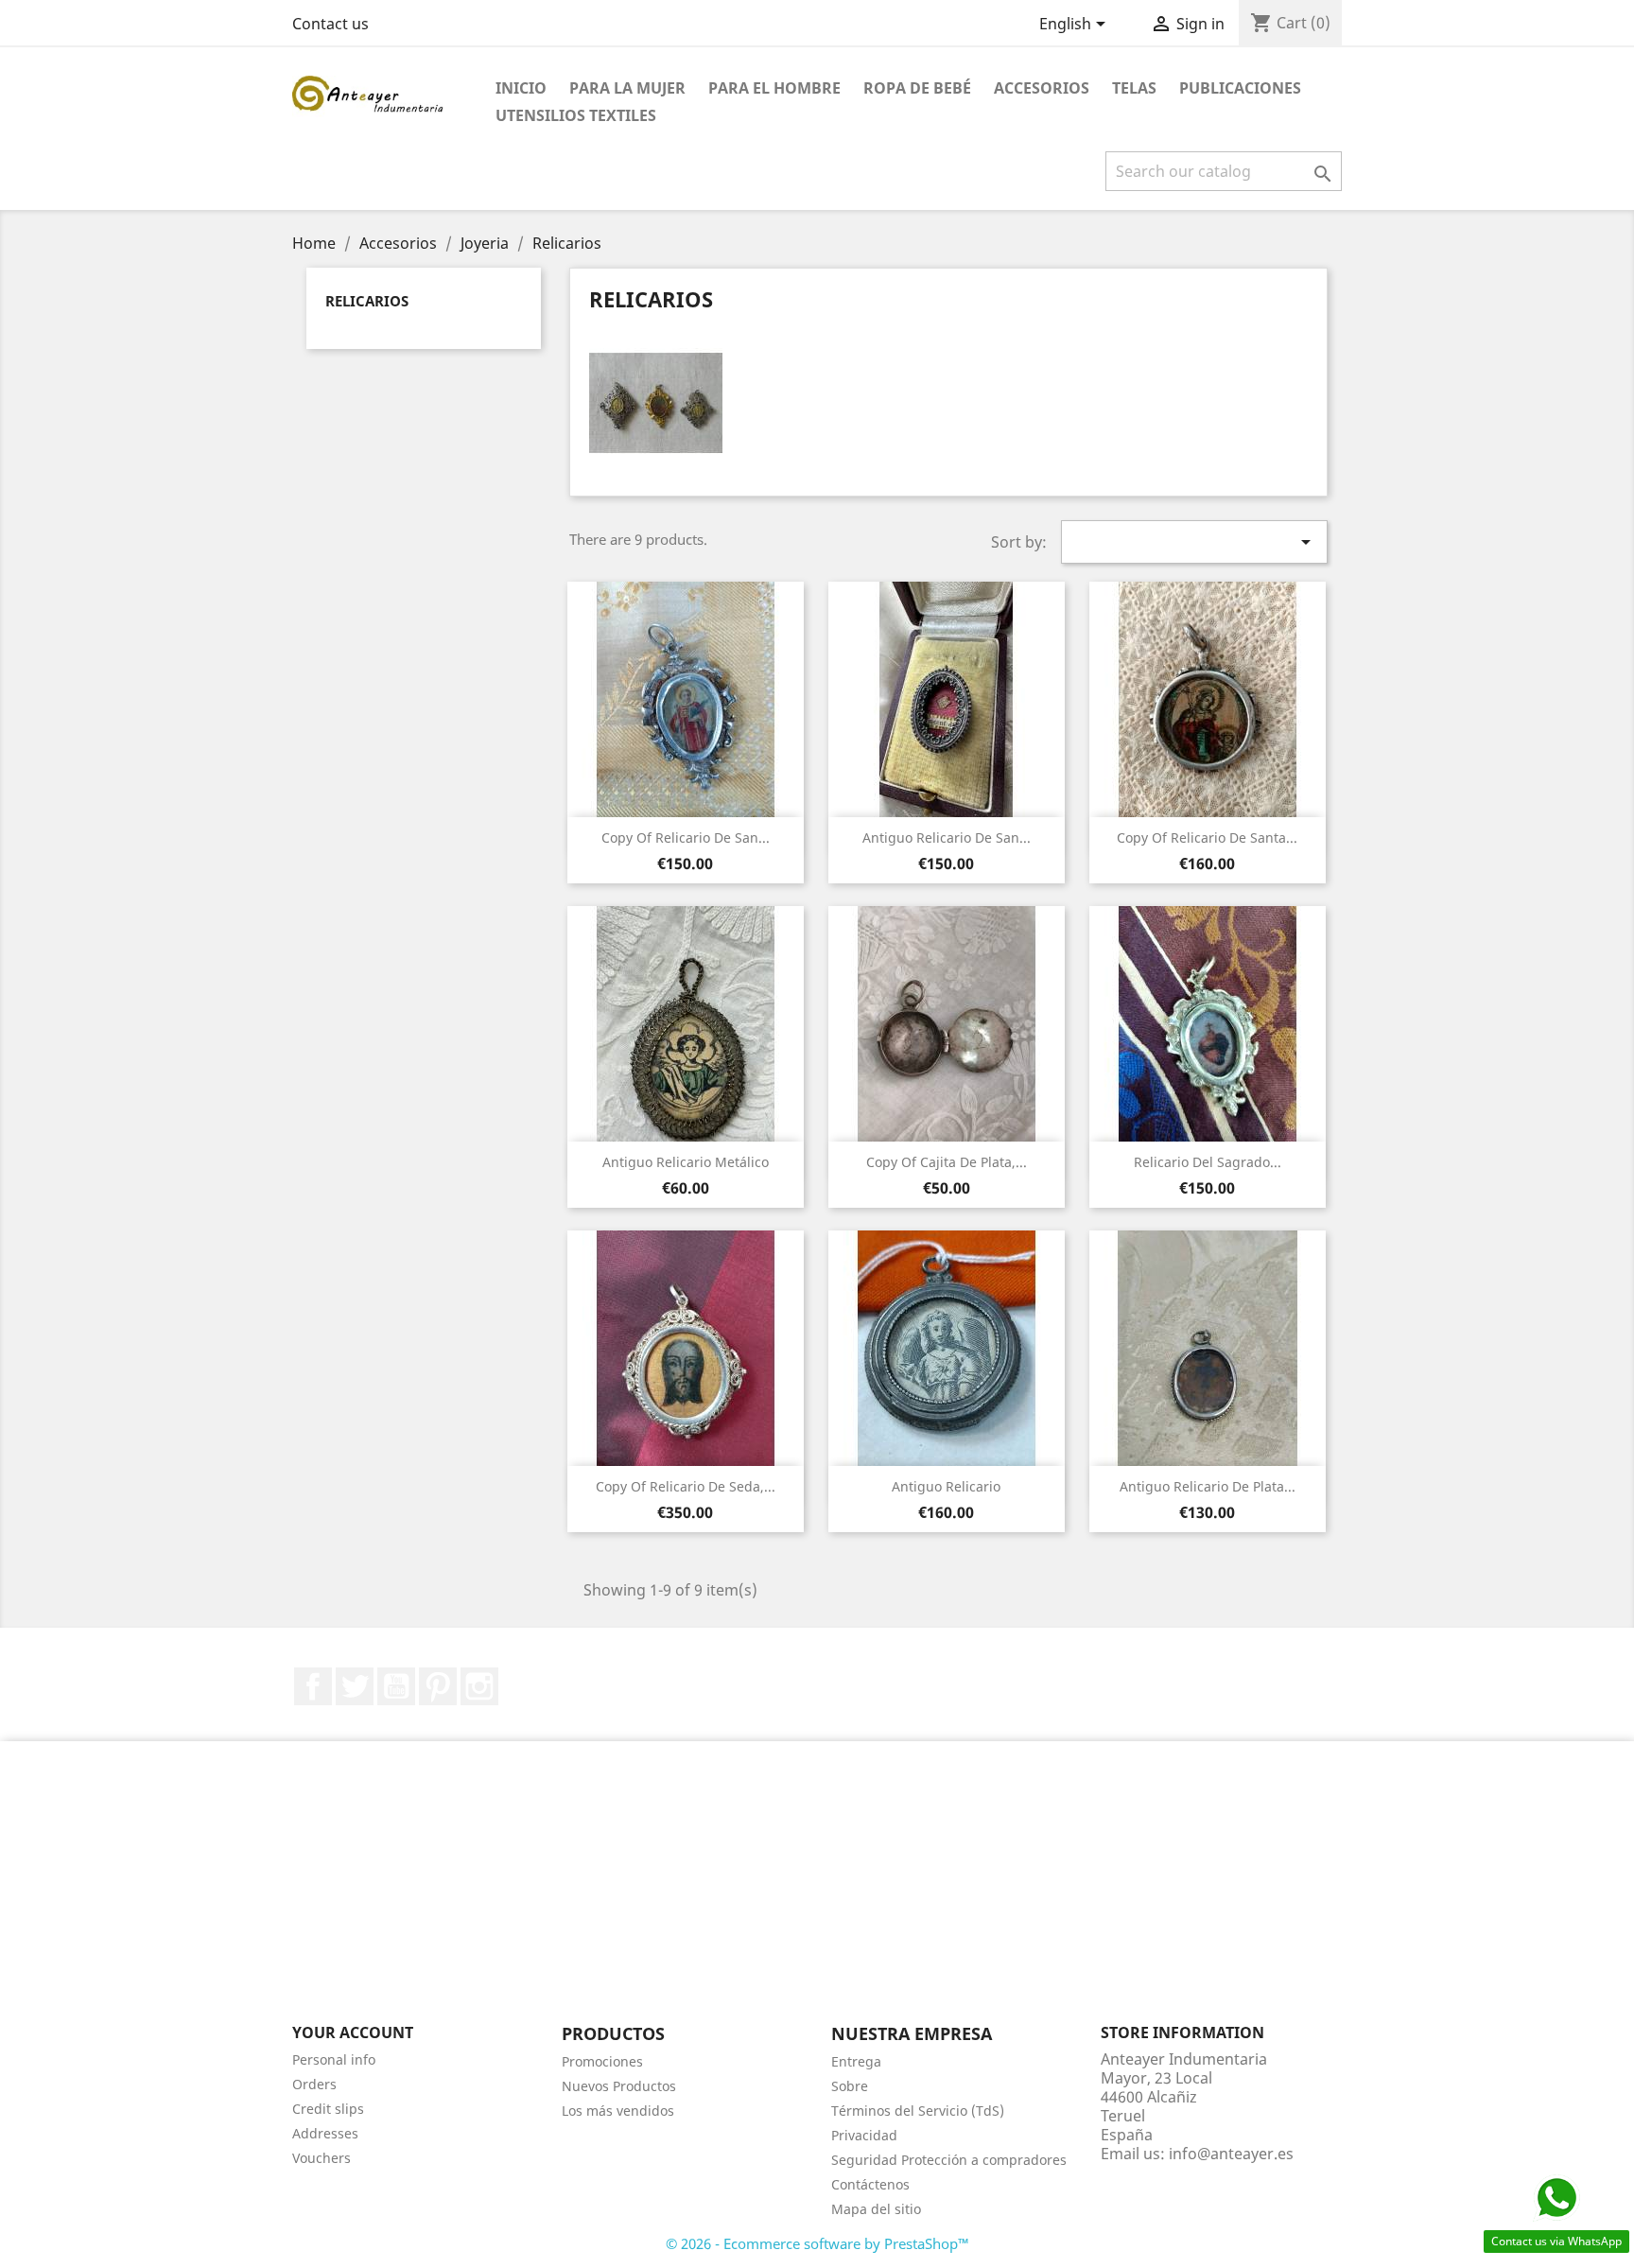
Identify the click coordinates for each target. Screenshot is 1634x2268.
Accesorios (1042, 88)
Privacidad (864, 2135)
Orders (314, 2084)
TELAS (1134, 88)
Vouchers (322, 2158)
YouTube (396, 1686)
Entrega (856, 2061)
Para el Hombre (774, 88)
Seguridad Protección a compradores (949, 2160)
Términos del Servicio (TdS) (918, 2111)
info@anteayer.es (1231, 2154)
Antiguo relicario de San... (947, 837)
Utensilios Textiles (576, 115)
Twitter (355, 1686)
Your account (353, 2032)
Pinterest (438, 1686)
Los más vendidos (618, 2111)
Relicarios (367, 301)
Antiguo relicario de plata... (1208, 1486)
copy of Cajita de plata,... (947, 1162)
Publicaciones (1240, 88)
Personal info (334, 2059)
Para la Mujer (627, 88)
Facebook (313, 1686)
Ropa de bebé (917, 88)
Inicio (521, 88)
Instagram (479, 1686)
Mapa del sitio (876, 2209)
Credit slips (328, 2109)
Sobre (850, 2086)
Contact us (330, 24)
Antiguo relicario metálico (686, 1162)
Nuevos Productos (619, 2086)
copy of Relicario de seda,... (686, 1486)
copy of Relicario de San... (686, 837)
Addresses (325, 2133)
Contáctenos (870, 2184)
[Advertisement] (817, 1893)
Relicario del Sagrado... (1208, 1162)
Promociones (602, 2061)
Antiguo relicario (946, 1486)
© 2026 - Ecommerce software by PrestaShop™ (817, 2243)
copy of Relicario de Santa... (1207, 837)
